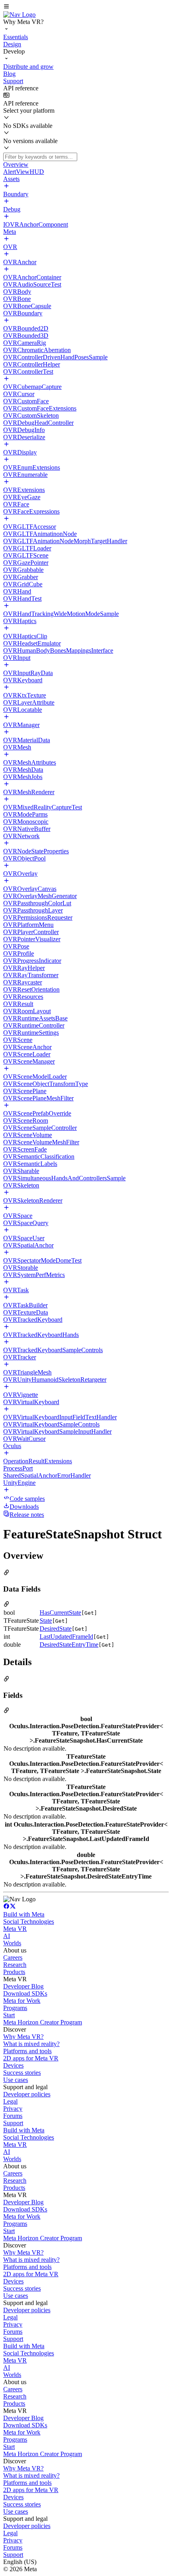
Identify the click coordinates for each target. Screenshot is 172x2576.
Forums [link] (13, 2116)
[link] (19, 15)
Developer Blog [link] (23, 1986)
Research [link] (15, 1965)
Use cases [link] (16, 2080)
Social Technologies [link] (29, 1922)
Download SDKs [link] (25, 1993)
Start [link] (9, 2015)
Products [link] (14, 1972)
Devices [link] (13, 2065)
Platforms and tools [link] (27, 2051)
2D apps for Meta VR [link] (31, 2058)
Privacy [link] (13, 2109)
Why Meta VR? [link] (23, 2037)
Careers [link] (13, 1957)
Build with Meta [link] (24, 1914)
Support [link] (13, 2123)
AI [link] (7, 1936)
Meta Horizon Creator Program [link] (43, 2022)
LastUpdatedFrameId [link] (66, 1637)
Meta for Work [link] (22, 2001)
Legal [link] (10, 2101)
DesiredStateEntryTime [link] (69, 1645)
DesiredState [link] (56, 1629)
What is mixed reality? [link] (31, 2044)
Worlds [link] (12, 1943)
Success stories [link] (22, 2073)
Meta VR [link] (15, 1929)
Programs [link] (15, 2008)
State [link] (46, 1621)
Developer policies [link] (27, 2094)
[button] (86, 7)
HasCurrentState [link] (60, 1613)
